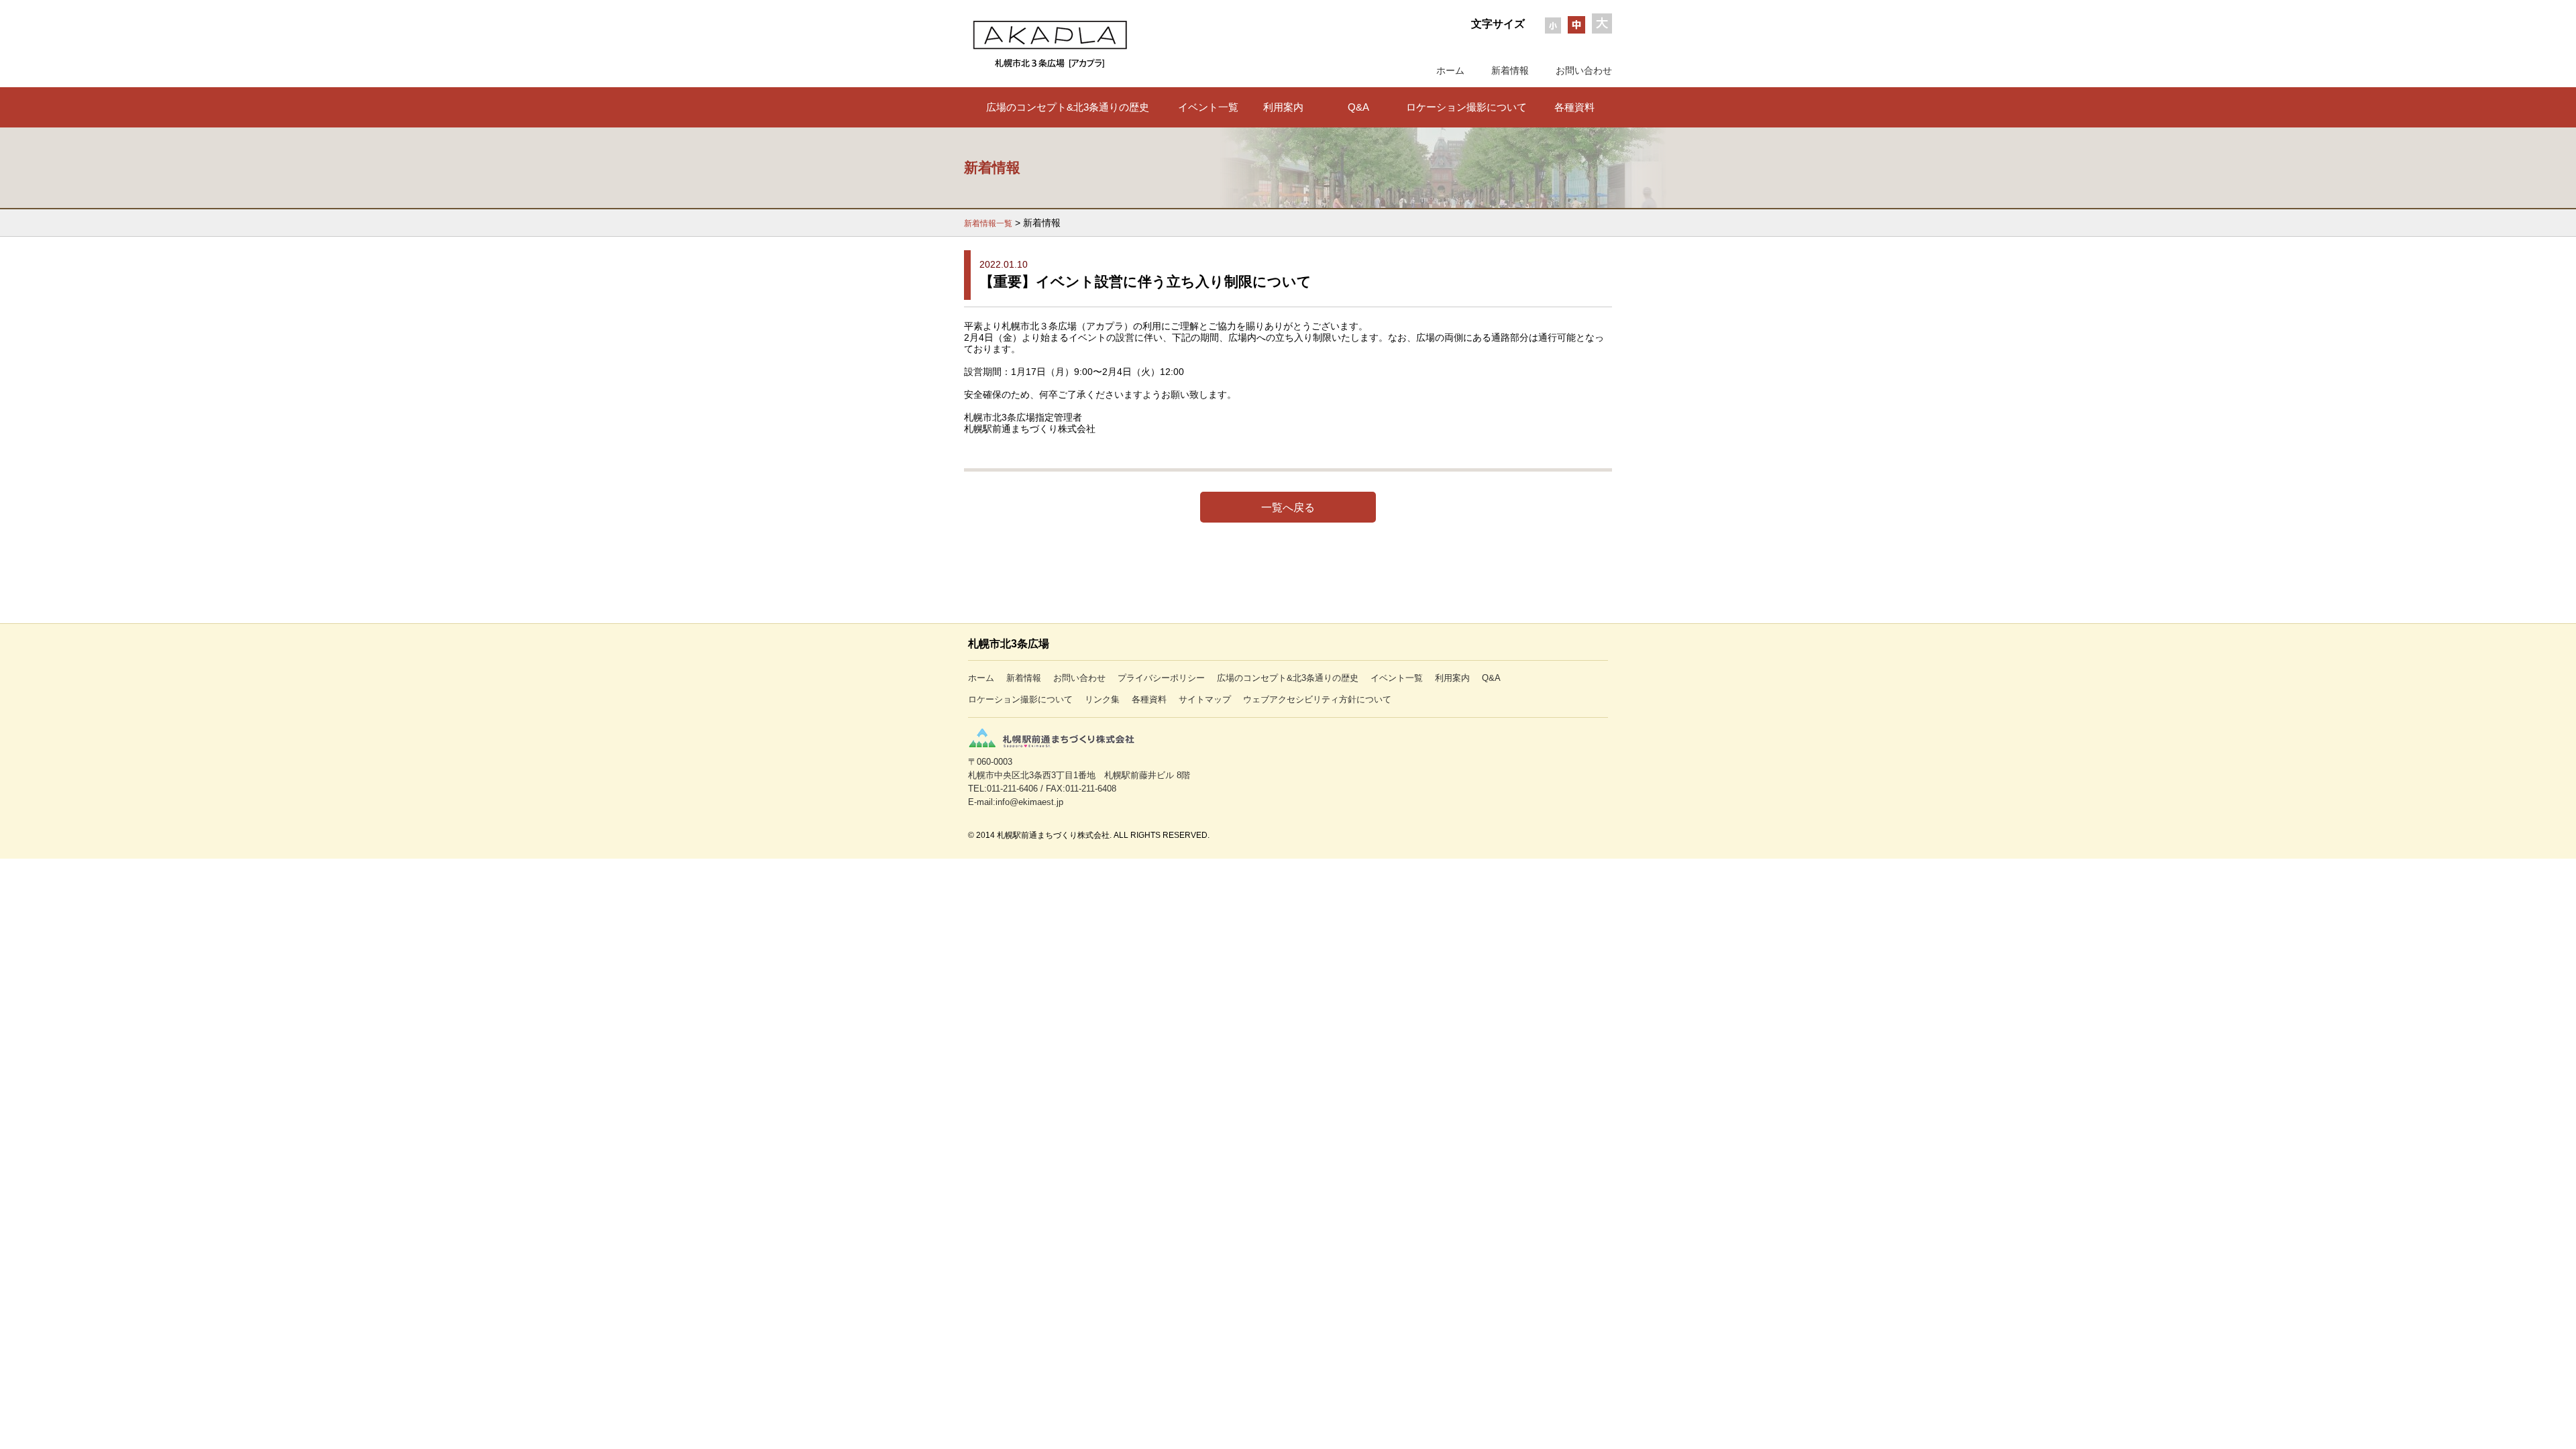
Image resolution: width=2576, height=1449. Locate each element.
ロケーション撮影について (1466, 107)
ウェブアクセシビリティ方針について (1317, 699)
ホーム (1450, 70)
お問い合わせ (1584, 70)
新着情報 (1510, 70)
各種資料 (1574, 107)
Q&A (1358, 107)
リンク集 (1102, 699)
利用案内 (1283, 107)
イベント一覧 (1208, 107)
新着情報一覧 (988, 223)
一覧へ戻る (1288, 507)
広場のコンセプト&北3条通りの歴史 (1068, 107)
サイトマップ (1205, 699)
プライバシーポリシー (1161, 678)
